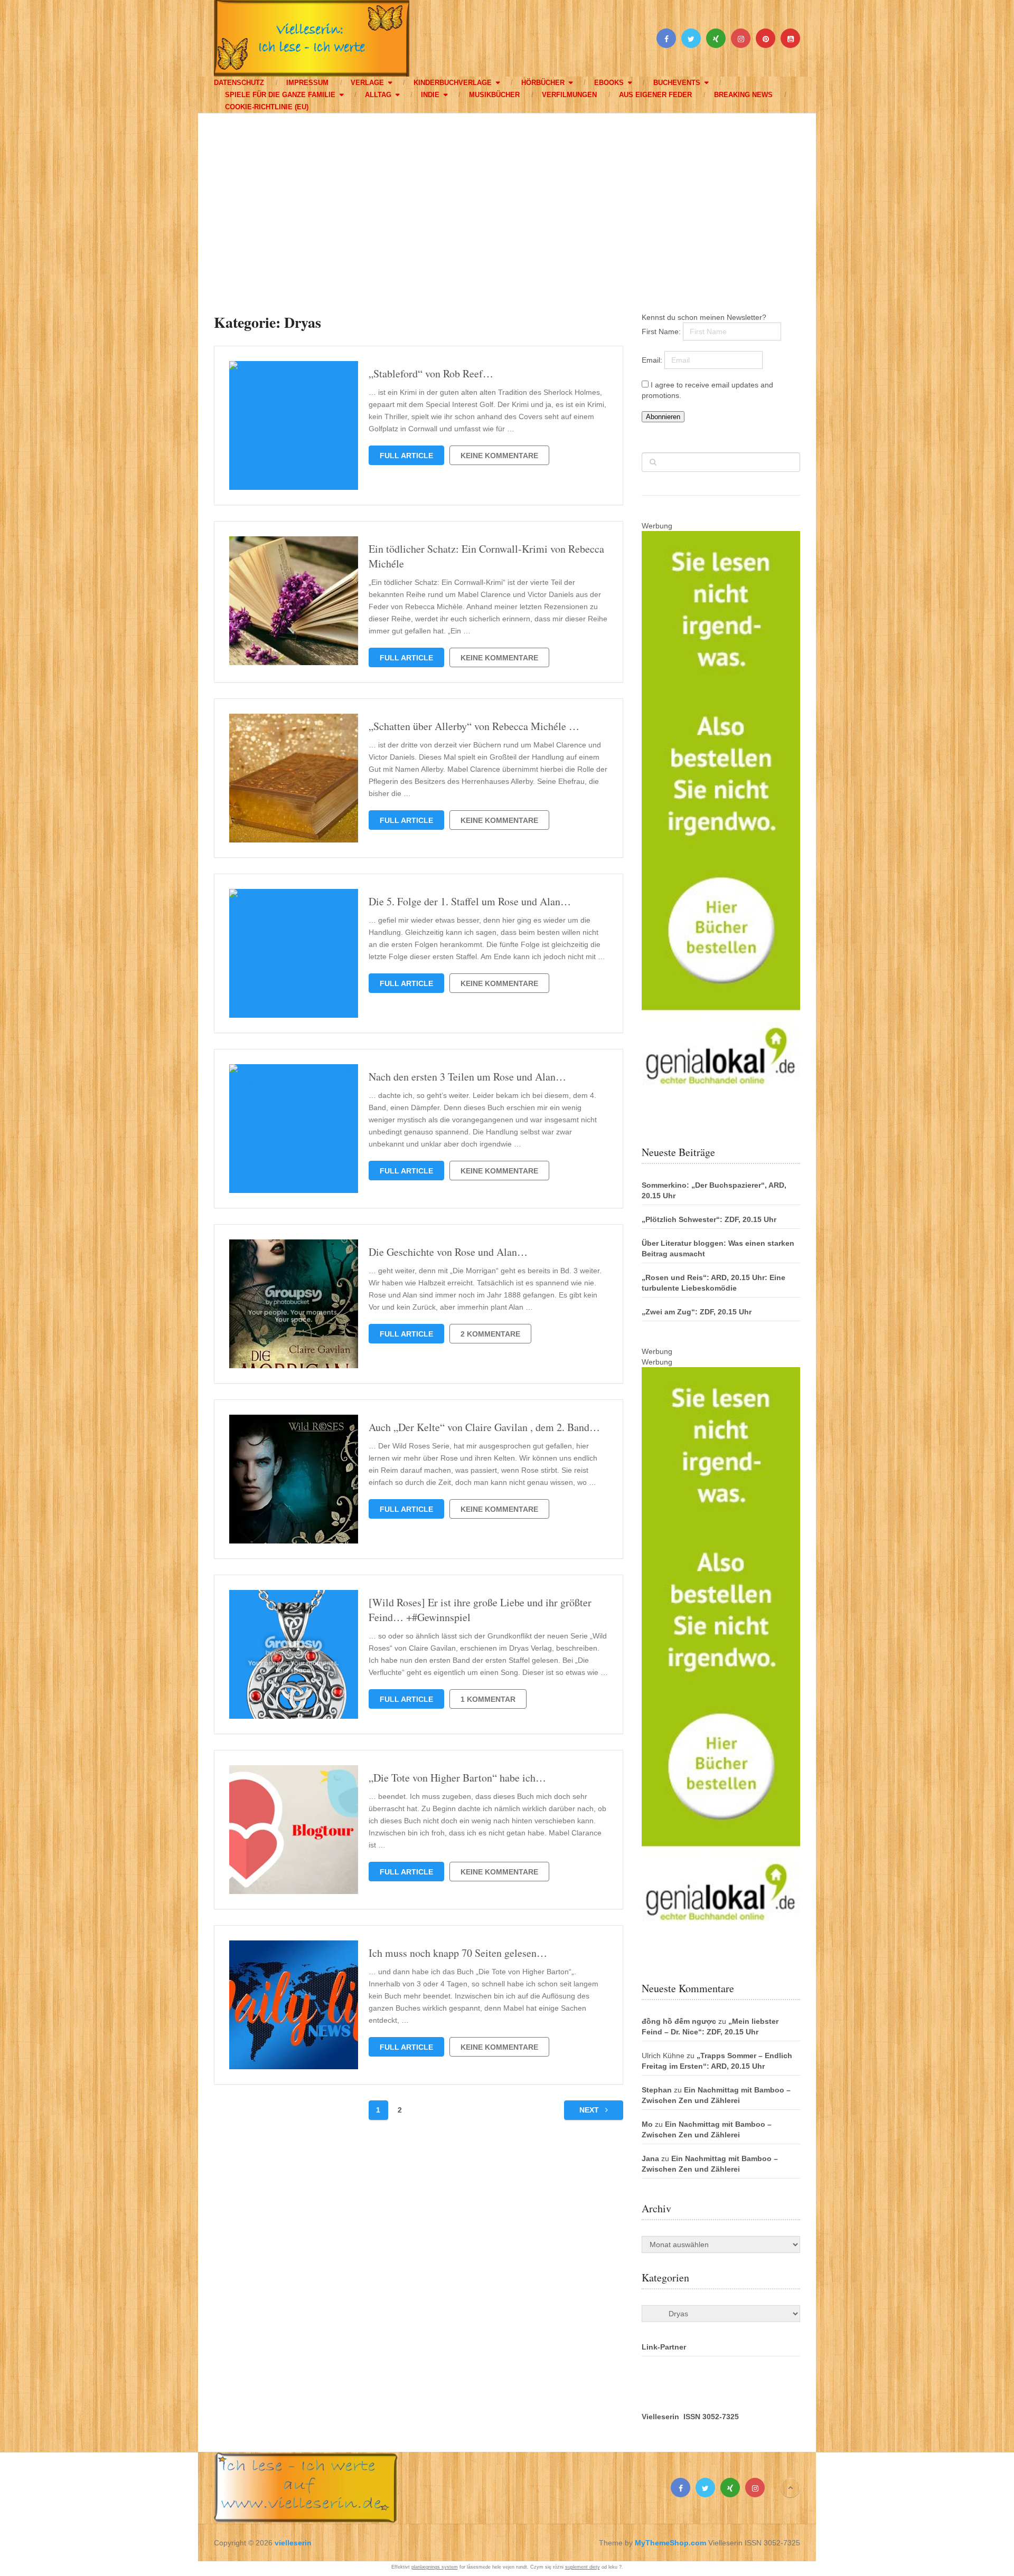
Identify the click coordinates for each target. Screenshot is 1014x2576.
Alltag (378, 95)
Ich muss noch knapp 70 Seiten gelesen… (458, 1953)
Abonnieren (663, 417)
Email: (653, 360)
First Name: (662, 332)
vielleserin (293, 2543)
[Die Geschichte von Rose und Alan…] (294, 1304)
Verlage (367, 83)
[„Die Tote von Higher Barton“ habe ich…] (294, 1830)
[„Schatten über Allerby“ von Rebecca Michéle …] (294, 778)
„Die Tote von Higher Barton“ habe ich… (457, 1778)
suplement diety (583, 2567)
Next (590, 2110)
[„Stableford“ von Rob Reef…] (294, 425)
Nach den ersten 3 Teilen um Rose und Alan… (467, 1077)
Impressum (307, 83)
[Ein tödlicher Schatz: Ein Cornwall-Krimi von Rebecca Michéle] (294, 601)
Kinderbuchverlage (453, 83)
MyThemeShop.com (670, 2543)
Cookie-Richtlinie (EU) (267, 107)
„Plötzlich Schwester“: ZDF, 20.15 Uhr (709, 1219)
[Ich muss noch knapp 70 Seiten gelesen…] (294, 2005)
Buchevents (677, 83)
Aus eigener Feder (655, 95)
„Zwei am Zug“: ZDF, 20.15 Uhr (697, 1312)
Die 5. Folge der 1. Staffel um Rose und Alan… (470, 901)
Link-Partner (664, 2347)
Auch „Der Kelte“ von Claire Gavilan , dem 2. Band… (484, 1427)
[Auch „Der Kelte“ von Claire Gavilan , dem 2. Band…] (294, 1479)
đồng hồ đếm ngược (679, 2021)
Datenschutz (239, 83)
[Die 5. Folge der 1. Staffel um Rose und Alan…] (294, 953)
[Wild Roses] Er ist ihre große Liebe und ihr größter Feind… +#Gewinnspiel (480, 1610)
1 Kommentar (488, 1699)
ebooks (609, 83)
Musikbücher (494, 95)
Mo (647, 2124)
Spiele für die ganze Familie (280, 95)
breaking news (743, 95)
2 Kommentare (490, 1334)
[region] (507, 203)
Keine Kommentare (499, 456)
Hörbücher (543, 83)
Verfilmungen (569, 95)
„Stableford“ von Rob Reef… (431, 373)
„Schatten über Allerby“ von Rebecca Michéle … (474, 726)
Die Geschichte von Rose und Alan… (448, 1252)
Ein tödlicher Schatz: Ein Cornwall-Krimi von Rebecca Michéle (486, 556)
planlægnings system (435, 2567)
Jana (650, 2158)
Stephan (657, 2090)
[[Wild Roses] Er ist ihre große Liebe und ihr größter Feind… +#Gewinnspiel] (294, 1654)
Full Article (406, 456)
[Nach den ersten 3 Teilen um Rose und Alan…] (294, 1129)
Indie (430, 95)
